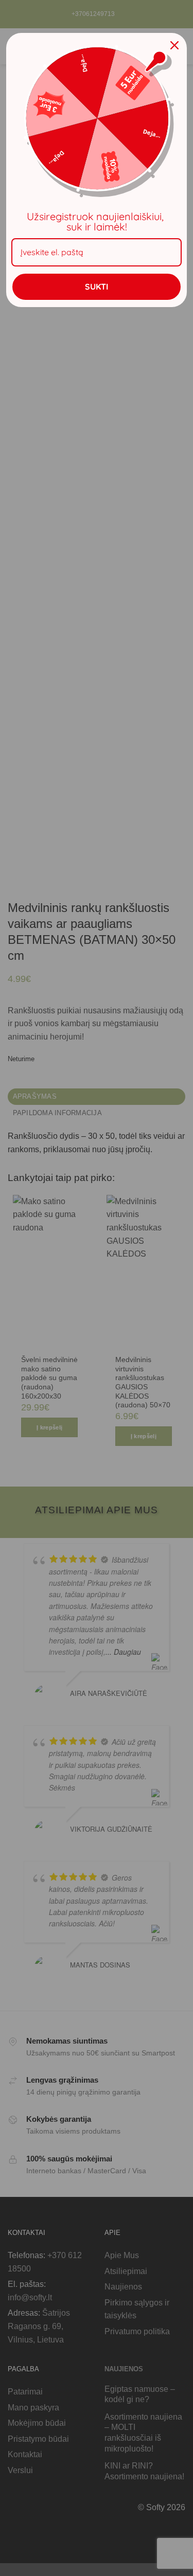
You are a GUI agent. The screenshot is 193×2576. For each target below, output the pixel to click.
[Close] (174, 45)
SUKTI (97, 287)
